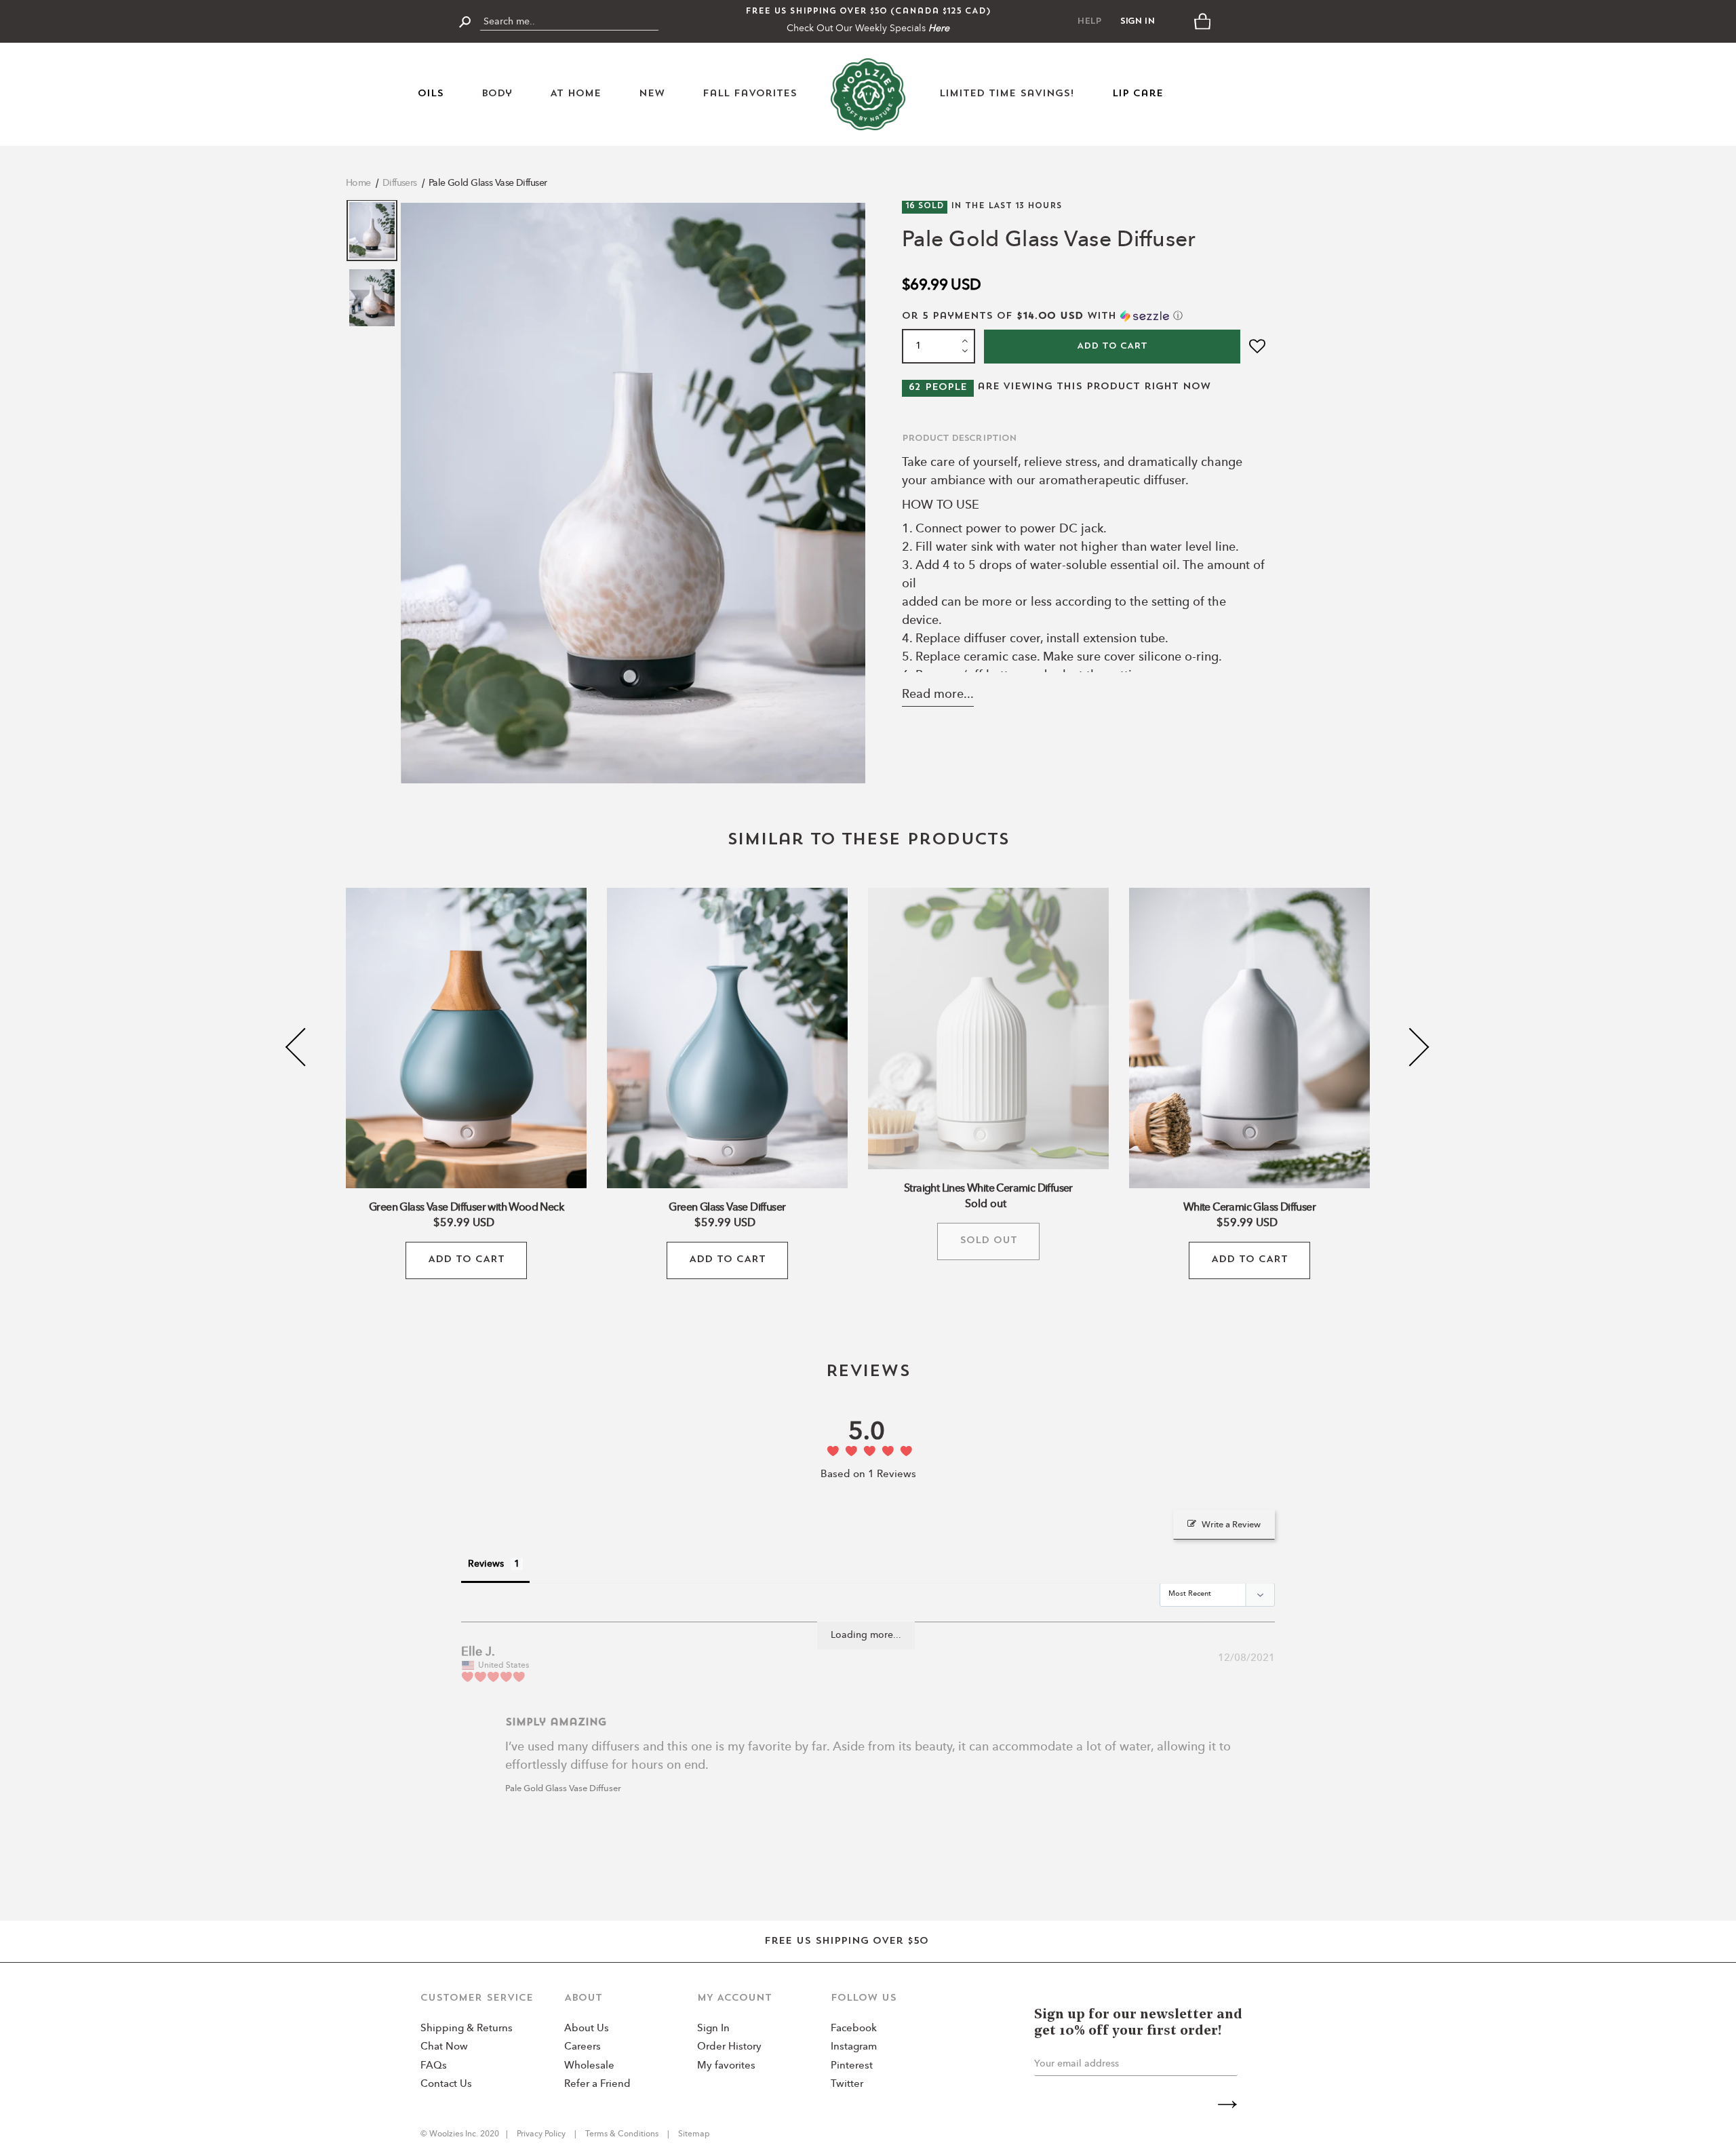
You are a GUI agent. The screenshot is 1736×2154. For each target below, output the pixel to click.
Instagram (854, 2047)
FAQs (434, 2066)
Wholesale (589, 2066)
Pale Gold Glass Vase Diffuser (488, 183)
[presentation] (305, 1047)
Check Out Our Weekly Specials (868, 28)
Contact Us (446, 2084)
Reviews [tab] (486, 1564)
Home (358, 183)
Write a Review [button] (1231, 1525)
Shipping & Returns (467, 2029)
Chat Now (444, 2047)
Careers (583, 2047)
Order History (729, 2047)
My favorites (726, 2066)
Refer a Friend (597, 2084)
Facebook (854, 2029)
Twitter (847, 2084)
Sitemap (693, 2134)
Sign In (1138, 21)
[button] (1085, 316)
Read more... (938, 694)
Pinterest (852, 2066)
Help (1089, 21)
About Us (587, 2029)
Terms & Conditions (622, 2134)
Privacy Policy (542, 2134)
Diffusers (400, 183)
